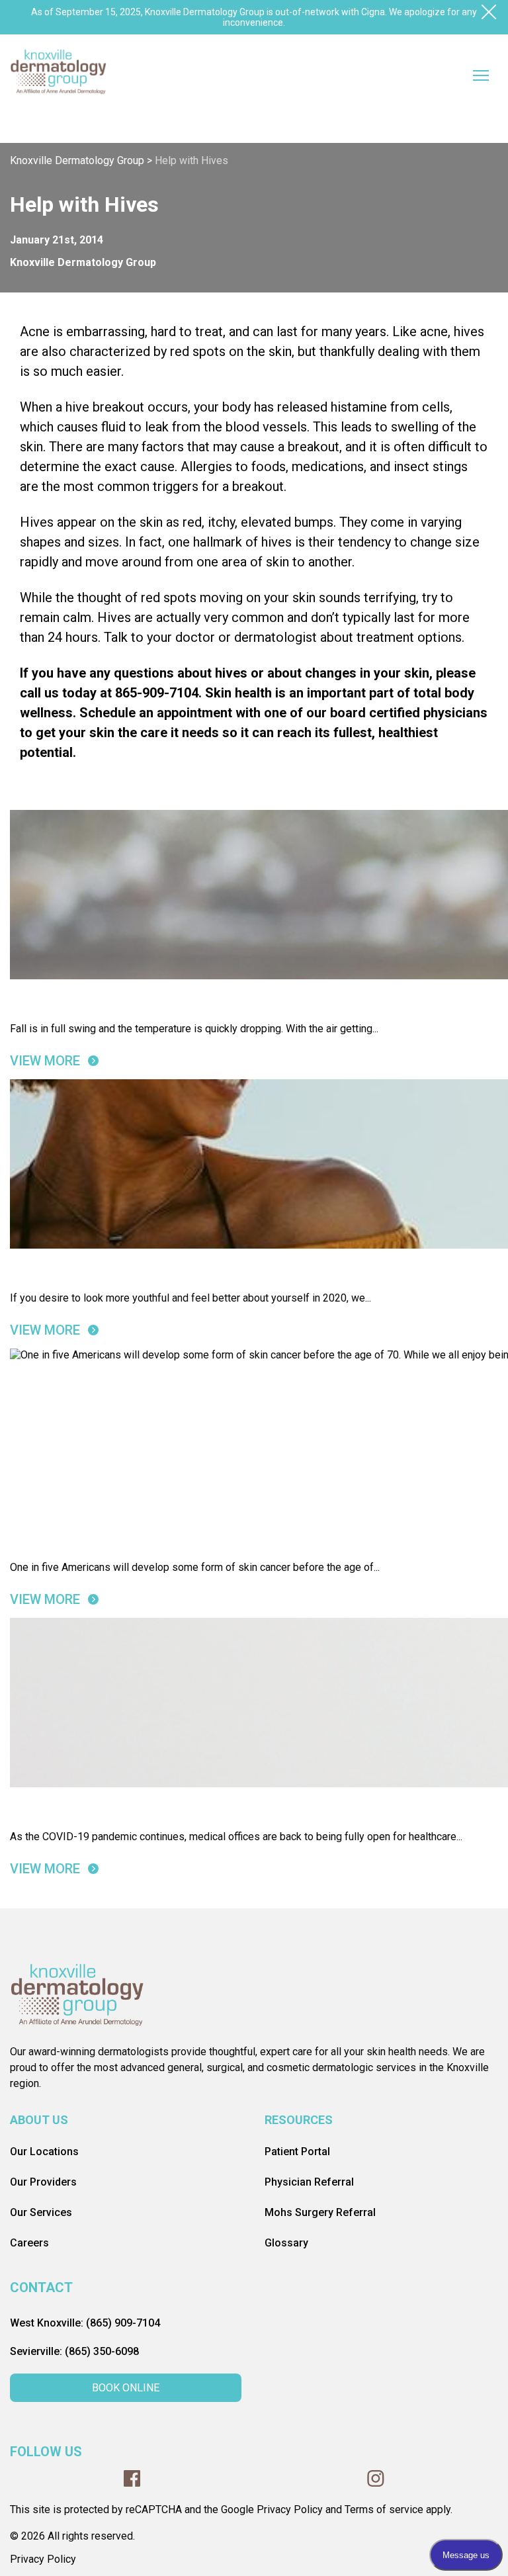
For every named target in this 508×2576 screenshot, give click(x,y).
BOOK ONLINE (126, 2388)
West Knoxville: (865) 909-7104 (85, 2323)
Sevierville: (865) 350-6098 (74, 2351)
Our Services (41, 2212)
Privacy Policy (43, 2559)
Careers (29, 2243)
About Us (39, 2120)
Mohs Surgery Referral (320, 2212)
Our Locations (44, 2152)
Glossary (286, 2243)
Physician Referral (309, 2182)
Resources (299, 2120)
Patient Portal (297, 2152)
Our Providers (43, 2182)
